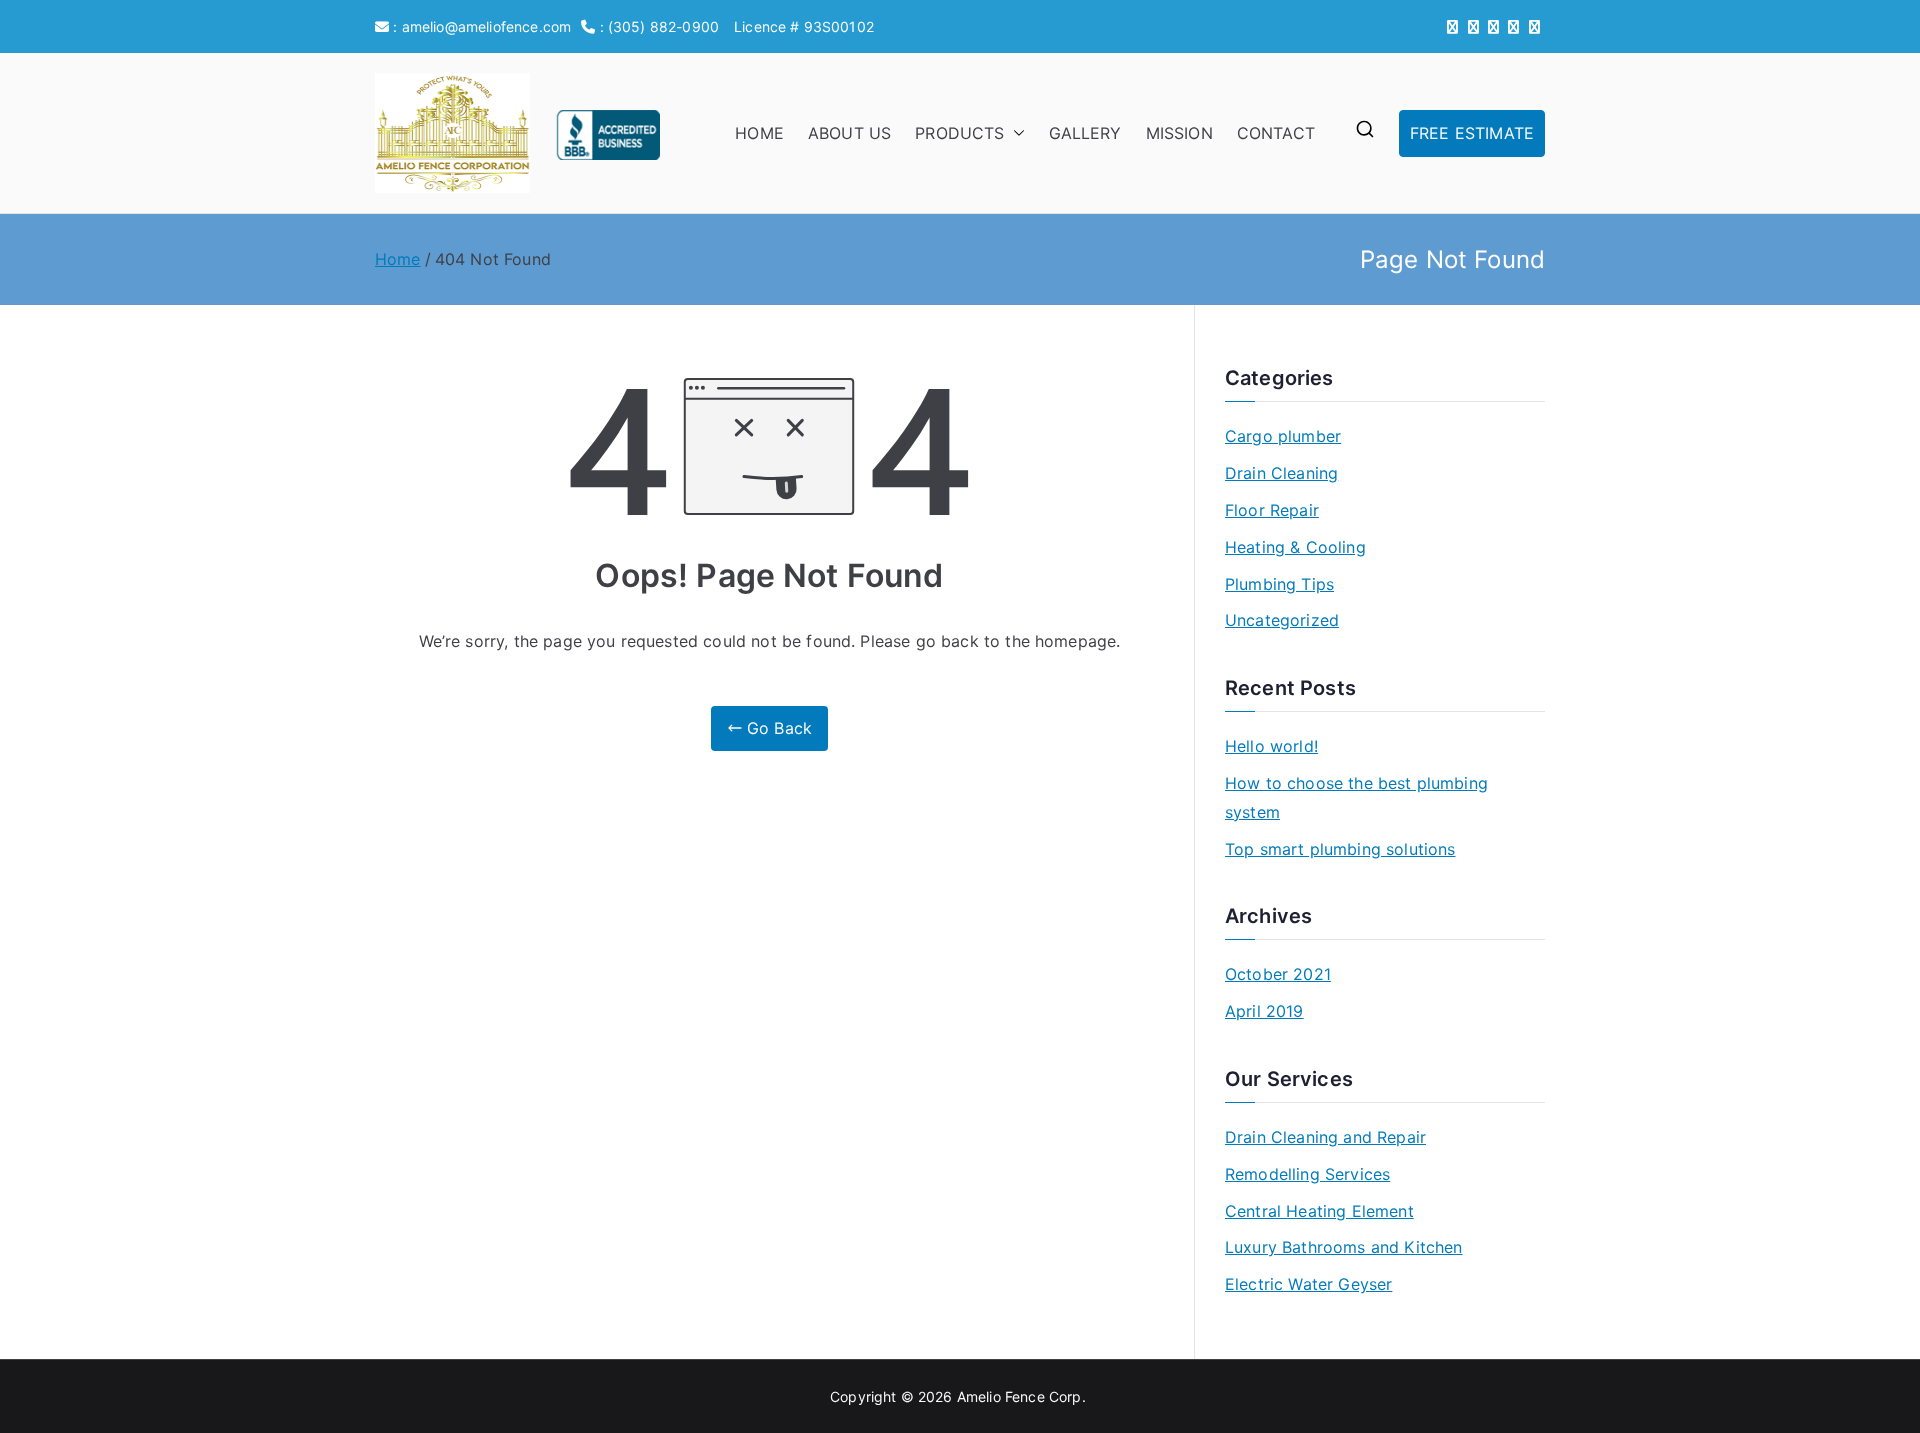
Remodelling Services (1307, 1174)
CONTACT (1276, 133)
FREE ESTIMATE (1472, 133)
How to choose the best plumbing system (1356, 797)
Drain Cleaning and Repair (1325, 1137)
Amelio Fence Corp (1019, 1396)
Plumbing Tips (1279, 584)
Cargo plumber (1283, 436)
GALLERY (1085, 133)
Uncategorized (1282, 620)
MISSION (1179, 133)
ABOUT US (849, 133)
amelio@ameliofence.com (487, 26)
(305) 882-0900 (663, 26)
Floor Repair (1272, 510)
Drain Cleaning (1281, 473)
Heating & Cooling (1295, 547)
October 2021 (1278, 974)
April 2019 (1264, 1011)
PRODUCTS (959, 133)
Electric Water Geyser (1308, 1284)
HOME (759, 133)
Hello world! (1271, 746)
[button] (1015, 133)
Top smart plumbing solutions (1340, 849)
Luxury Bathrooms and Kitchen (1343, 1247)
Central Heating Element (1319, 1211)
